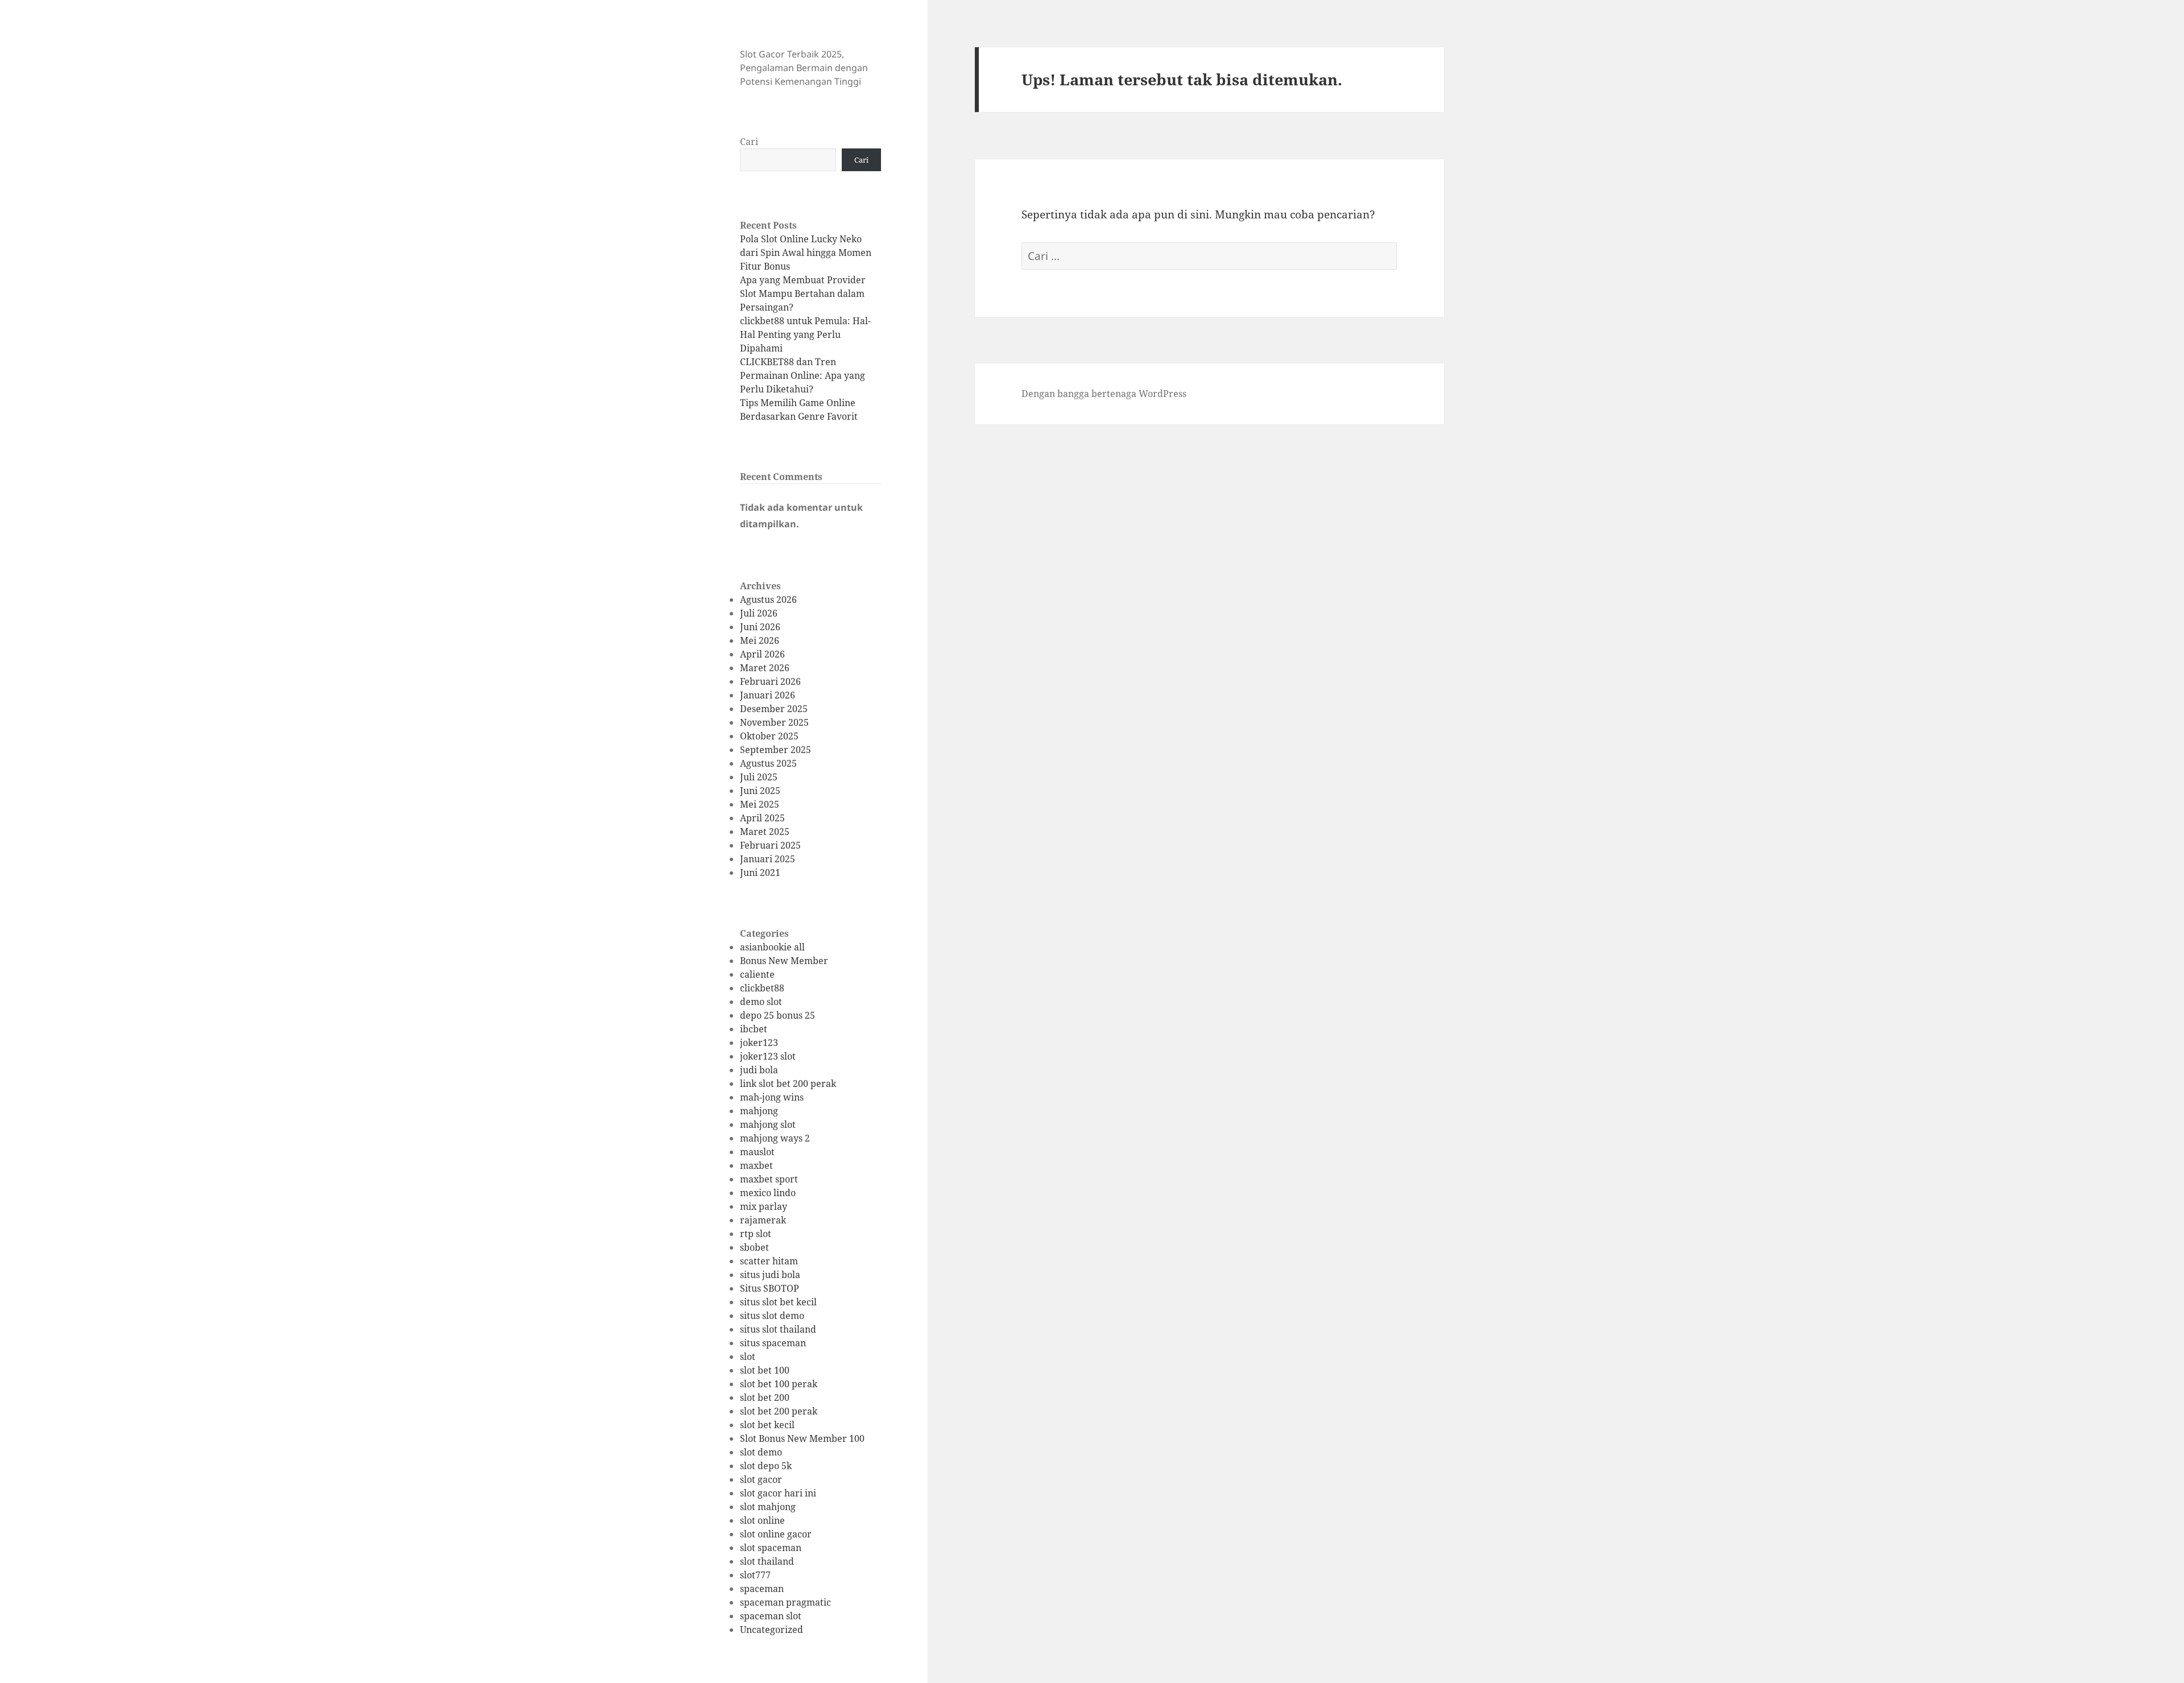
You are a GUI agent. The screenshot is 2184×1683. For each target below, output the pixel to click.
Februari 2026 (770, 681)
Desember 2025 (774, 709)
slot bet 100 (765, 1370)
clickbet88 (762, 988)
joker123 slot (768, 1056)
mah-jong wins (772, 1097)
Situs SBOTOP (770, 1288)
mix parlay (764, 1206)
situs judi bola (770, 1275)
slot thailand (767, 1561)
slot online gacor (776, 1534)
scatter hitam (769, 1261)
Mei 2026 (760, 640)
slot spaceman (771, 1548)
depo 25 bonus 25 (777, 1015)
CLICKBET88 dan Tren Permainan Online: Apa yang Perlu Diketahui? (803, 375)
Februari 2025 (770, 845)
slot (748, 1357)
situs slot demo (772, 1316)
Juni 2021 (760, 872)
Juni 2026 (760, 627)
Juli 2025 (759, 777)
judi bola (759, 1070)
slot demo (761, 1452)
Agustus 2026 (768, 599)
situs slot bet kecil (778, 1302)
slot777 (755, 1575)
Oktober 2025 (769, 736)
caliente (757, 974)
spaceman (762, 1589)
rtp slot (756, 1234)
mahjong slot (768, 1124)
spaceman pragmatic (785, 1602)
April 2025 (762, 818)
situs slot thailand (778, 1329)
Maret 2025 (765, 832)
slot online (762, 1520)
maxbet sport (769, 1179)
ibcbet (754, 1029)
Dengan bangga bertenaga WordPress (1104, 394)
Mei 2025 (760, 804)
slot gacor (761, 1479)
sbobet (754, 1247)
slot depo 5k (766, 1466)
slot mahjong (768, 1507)
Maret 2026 (765, 668)
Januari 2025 (768, 859)
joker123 (759, 1043)
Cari (749, 142)
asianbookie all (772, 947)
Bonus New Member (784, 961)
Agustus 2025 (768, 763)
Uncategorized (772, 1630)
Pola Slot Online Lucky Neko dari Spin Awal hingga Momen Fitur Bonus (806, 253)
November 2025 (774, 722)
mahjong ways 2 (775, 1138)
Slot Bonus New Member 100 (802, 1438)
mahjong (759, 1111)
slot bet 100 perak (779, 1384)
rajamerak (763, 1220)
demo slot (761, 1002)
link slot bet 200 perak (788, 1084)
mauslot (757, 1152)
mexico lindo (768, 1193)
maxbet (756, 1165)
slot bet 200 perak (779, 1411)
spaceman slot (771, 1616)
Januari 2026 (768, 695)
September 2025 (775, 750)
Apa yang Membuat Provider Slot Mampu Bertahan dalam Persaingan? (803, 293)
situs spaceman (773, 1343)
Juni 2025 (760, 791)
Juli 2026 (759, 613)
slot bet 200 (765, 1397)
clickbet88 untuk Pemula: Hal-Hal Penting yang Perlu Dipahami (805, 334)
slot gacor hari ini (778, 1493)
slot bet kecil (767, 1425)
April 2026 (762, 654)
